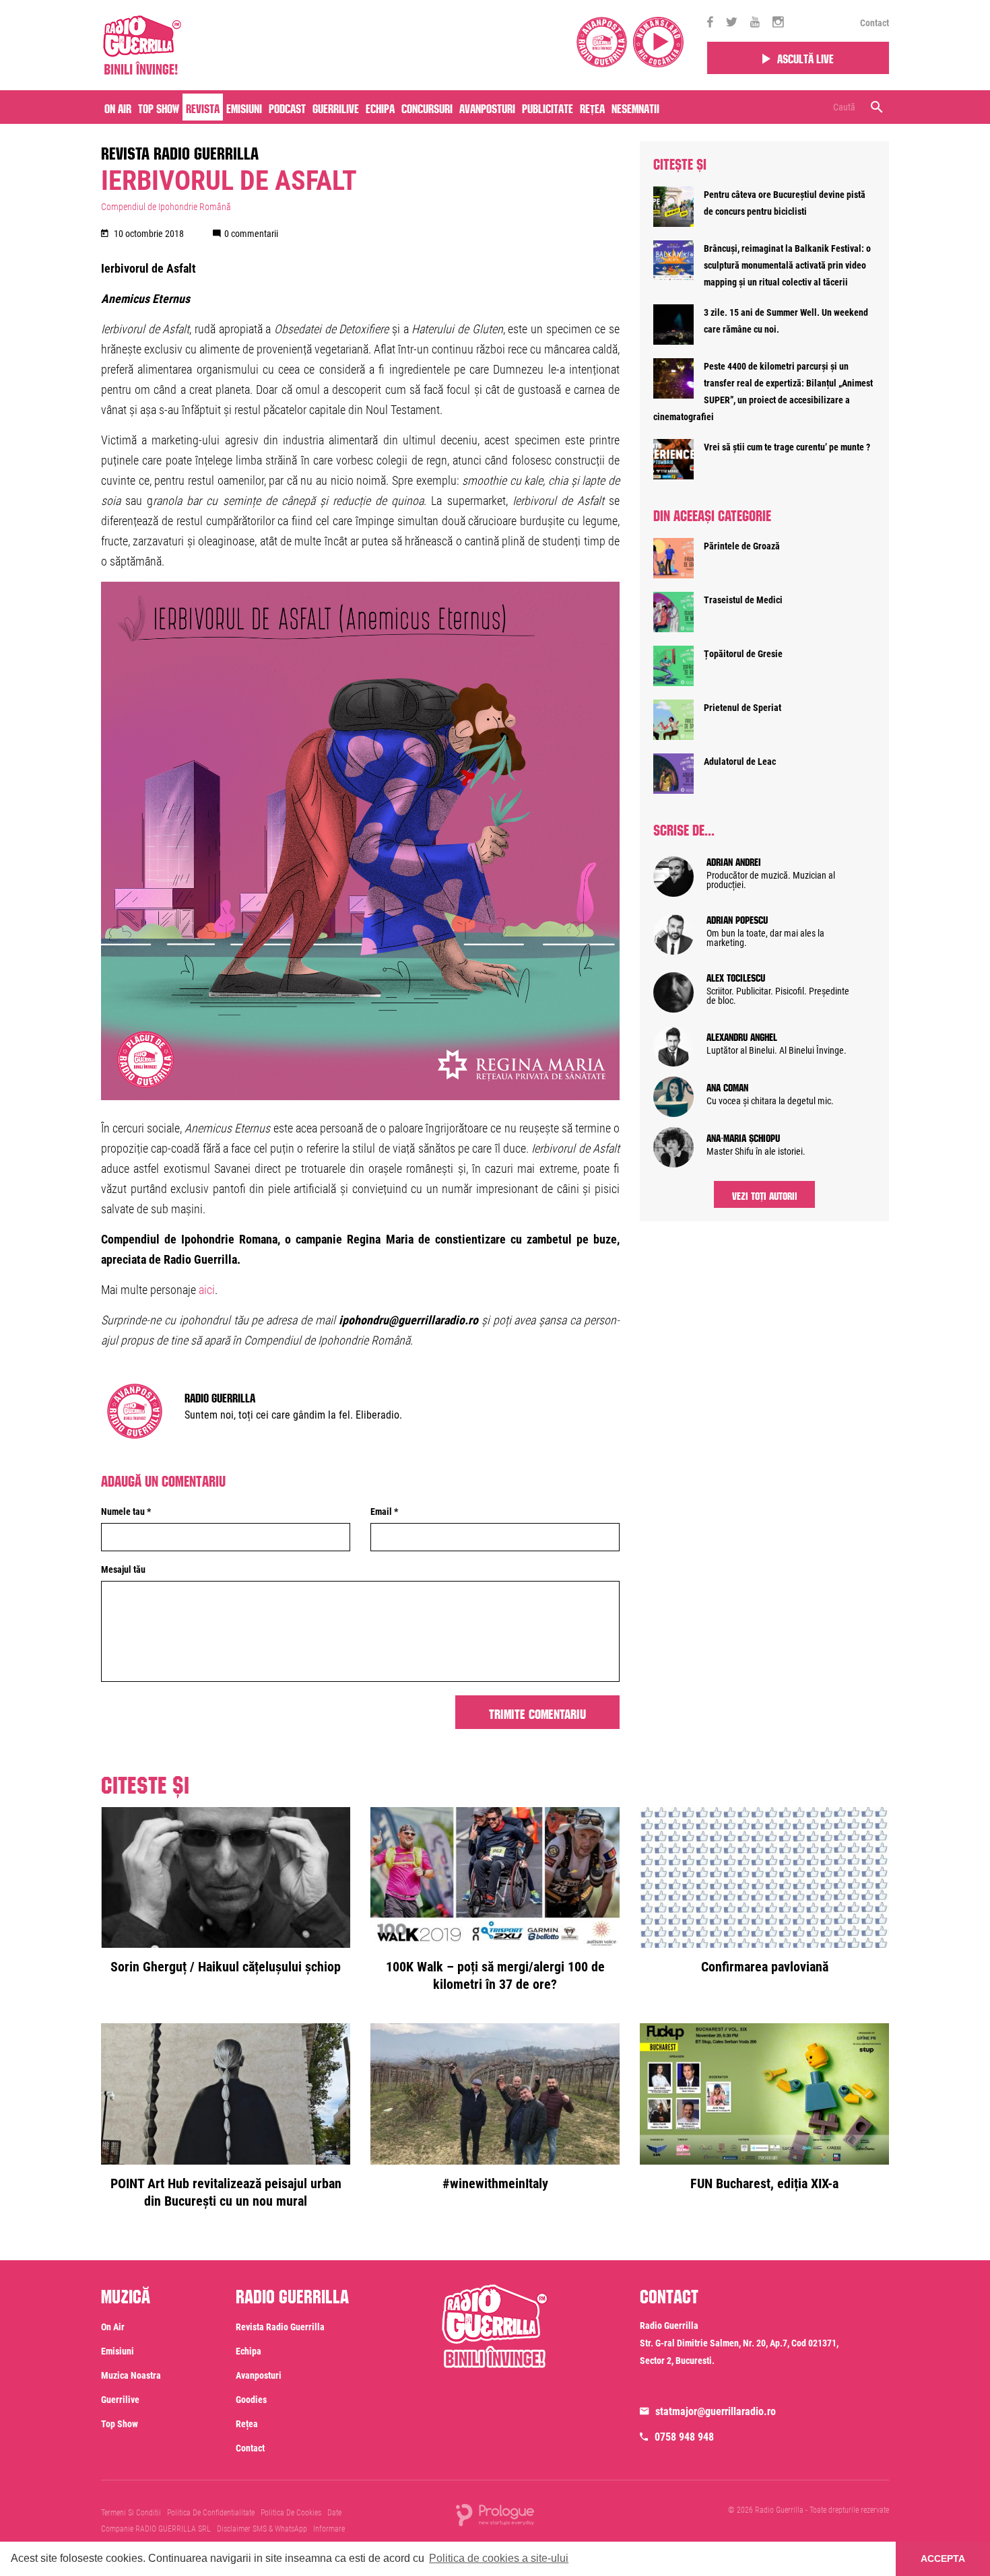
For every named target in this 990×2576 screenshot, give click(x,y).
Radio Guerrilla (220, 1396)
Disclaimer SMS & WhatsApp (262, 2529)
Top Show (159, 107)
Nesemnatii (635, 107)
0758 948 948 (684, 2437)
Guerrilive (336, 107)
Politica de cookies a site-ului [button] (499, 2558)
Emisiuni (244, 107)
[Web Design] (495, 2514)
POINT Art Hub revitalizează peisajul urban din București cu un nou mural (226, 2192)
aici (207, 1290)
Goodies (251, 2400)
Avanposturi (487, 107)
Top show (120, 2424)
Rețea (592, 107)
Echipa (380, 107)
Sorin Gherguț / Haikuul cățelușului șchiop (226, 1967)
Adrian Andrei (734, 860)
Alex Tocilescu (736, 976)
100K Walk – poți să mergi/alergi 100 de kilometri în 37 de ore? (495, 1975)
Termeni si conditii (131, 2513)
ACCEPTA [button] (943, 2558)
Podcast (287, 107)
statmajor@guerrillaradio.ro (716, 2411)
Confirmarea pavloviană (765, 1967)
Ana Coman (727, 1086)
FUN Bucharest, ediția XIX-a (764, 2183)
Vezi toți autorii (765, 1194)
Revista (203, 107)
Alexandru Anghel (742, 1036)
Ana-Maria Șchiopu (743, 1137)
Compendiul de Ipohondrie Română (166, 207)
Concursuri (427, 107)
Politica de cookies (291, 2513)
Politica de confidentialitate (211, 2513)
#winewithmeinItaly (495, 2183)
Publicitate (548, 107)
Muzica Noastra (131, 2375)
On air (118, 107)
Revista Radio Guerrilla (180, 151)
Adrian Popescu (737, 918)
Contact (874, 23)
